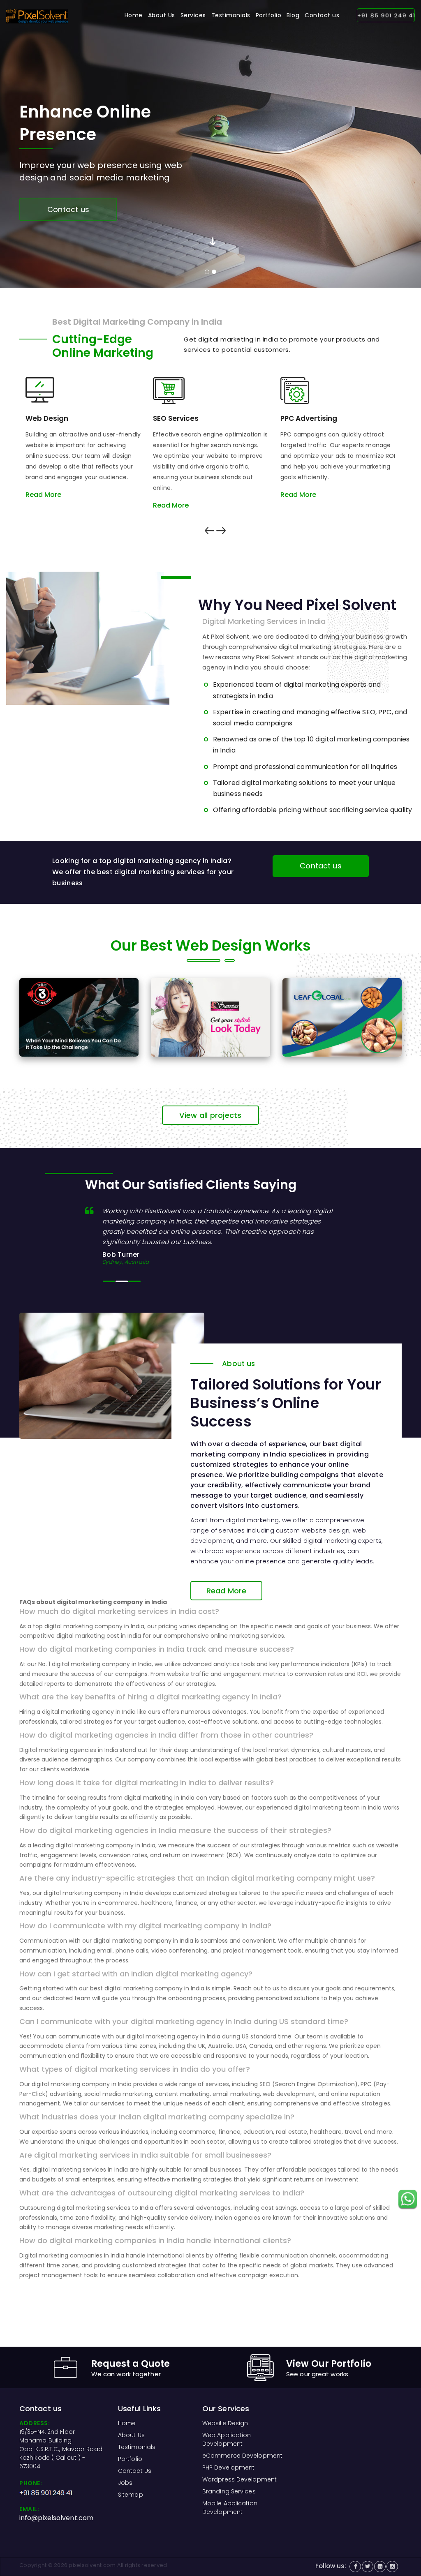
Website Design (225, 2423)
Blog (293, 15)
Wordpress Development (239, 2479)
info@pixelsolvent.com (56, 2518)
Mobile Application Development (230, 2508)
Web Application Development (227, 2439)
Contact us (322, 15)
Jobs (125, 2483)
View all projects (210, 1115)
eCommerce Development (242, 2456)
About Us (162, 15)
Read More (43, 495)
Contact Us (135, 2471)
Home (134, 15)
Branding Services (229, 2491)
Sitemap (131, 2495)
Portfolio (269, 15)
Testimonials (231, 15)
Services (193, 15)
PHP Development (229, 2468)
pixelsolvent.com (92, 2565)
